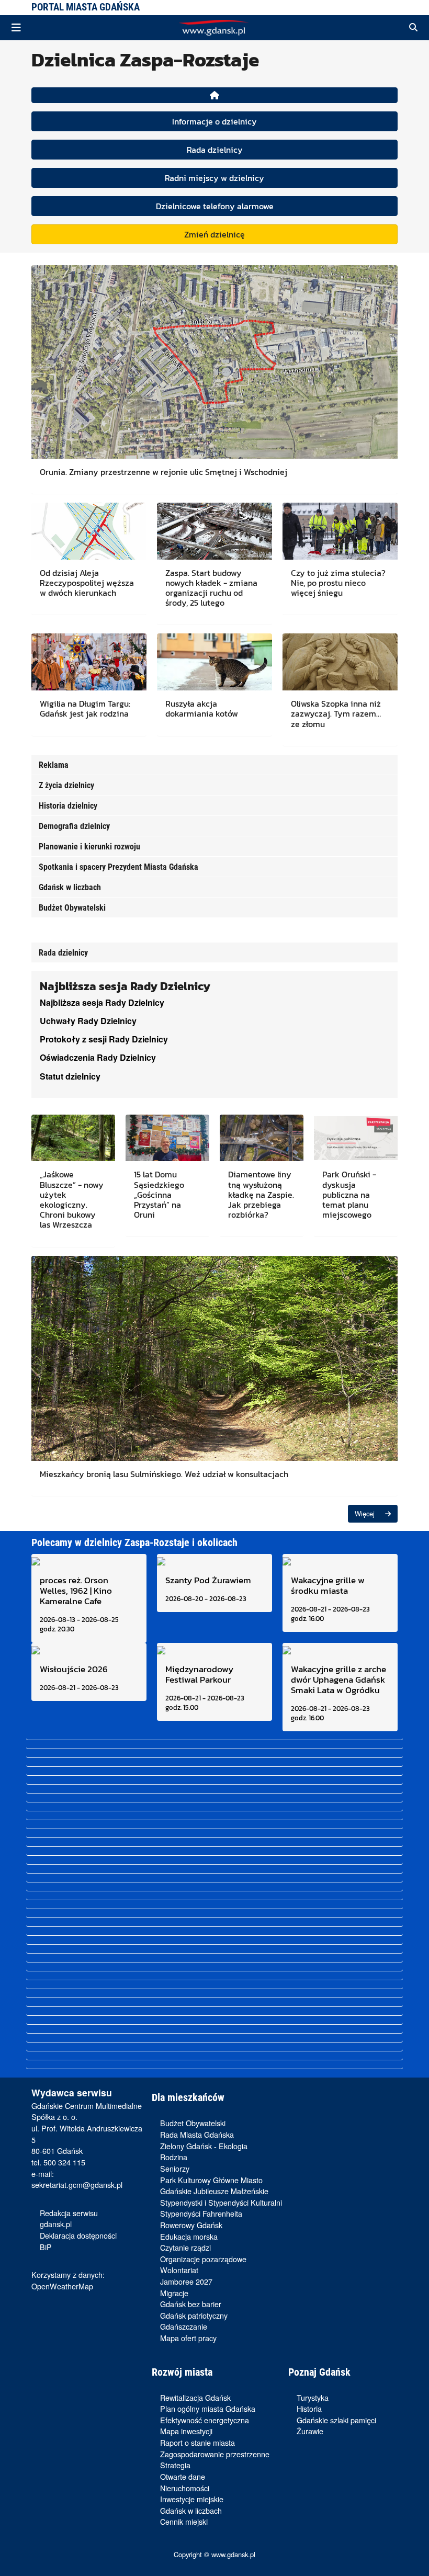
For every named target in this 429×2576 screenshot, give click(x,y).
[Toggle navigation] (16, 28)
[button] (413, 28)
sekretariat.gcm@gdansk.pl (77, 2185)
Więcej (366, 1513)
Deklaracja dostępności (78, 2235)
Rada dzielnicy (215, 150)
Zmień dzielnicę (214, 234)
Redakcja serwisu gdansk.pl (69, 2218)
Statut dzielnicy (70, 1076)
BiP (46, 2247)
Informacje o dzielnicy (214, 121)
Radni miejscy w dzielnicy (214, 178)
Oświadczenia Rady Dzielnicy (98, 1057)
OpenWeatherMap (62, 2286)
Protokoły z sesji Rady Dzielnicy (104, 1039)
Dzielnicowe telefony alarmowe (215, 206)
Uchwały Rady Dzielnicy (88, 1021)
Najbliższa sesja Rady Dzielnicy (102, 1002)
